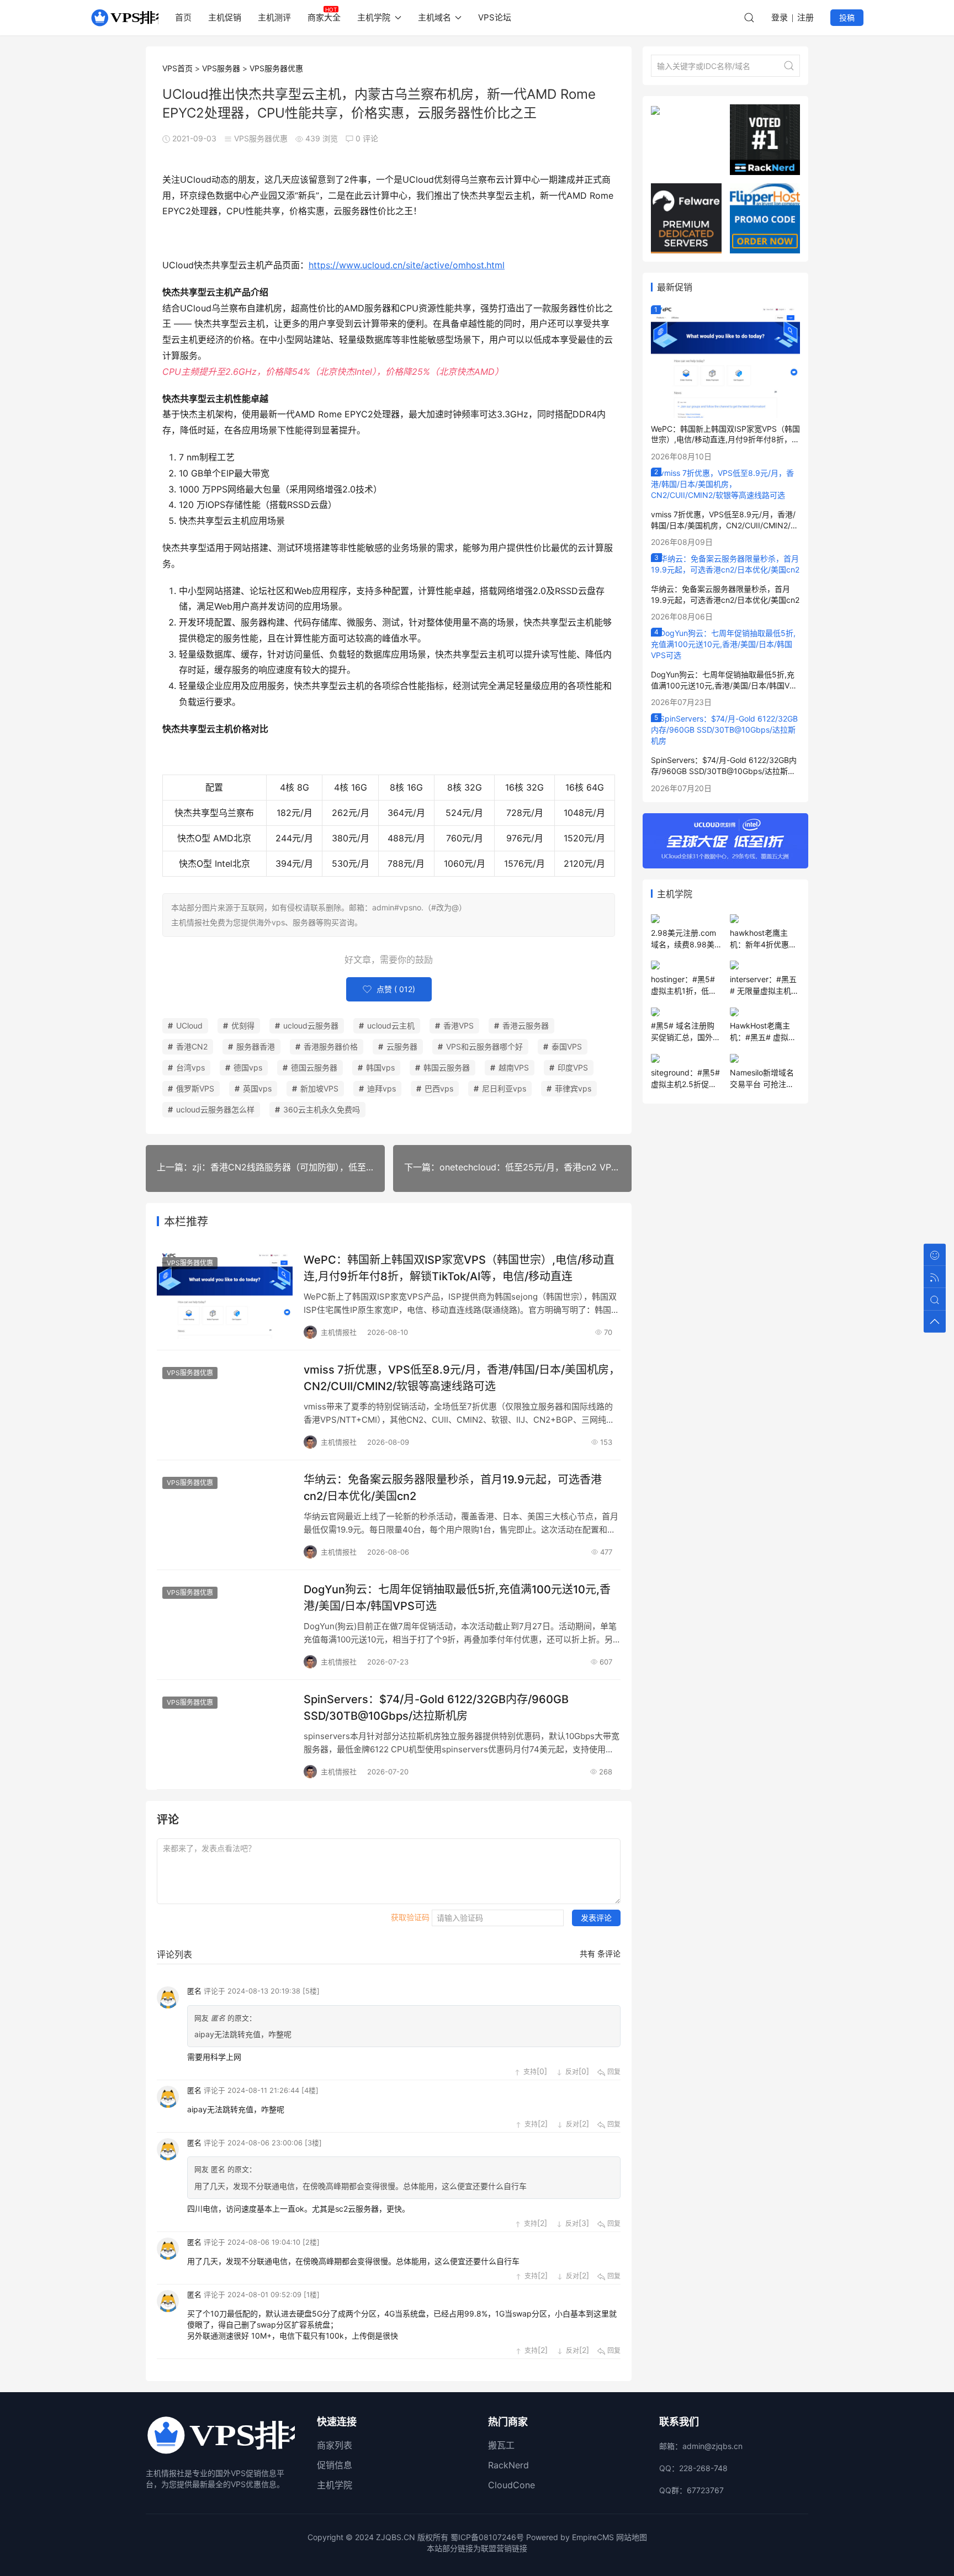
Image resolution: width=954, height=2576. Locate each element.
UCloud (189, 1025)
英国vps (257, 1088)
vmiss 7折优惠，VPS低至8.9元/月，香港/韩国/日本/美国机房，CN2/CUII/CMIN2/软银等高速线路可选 (462, 1378)
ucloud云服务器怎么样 (215, 1109)
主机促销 (225, 17)
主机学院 (335, 2485)
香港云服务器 (526, 1025)
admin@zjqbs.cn (712, 2446)
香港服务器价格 (331, 1046)
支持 (529, 2072)
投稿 (847, 17)
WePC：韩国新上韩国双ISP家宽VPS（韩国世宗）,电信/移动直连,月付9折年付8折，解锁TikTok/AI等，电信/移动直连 (459, 1268)
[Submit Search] (789, 66)
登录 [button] (780, 17)
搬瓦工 (501, 2445)
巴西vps (439, 1088)
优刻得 (243, 1025)
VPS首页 (177, 68)
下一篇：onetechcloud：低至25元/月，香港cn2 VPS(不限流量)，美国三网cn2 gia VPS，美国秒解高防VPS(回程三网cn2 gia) (518, 1167)
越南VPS (514, 1067)
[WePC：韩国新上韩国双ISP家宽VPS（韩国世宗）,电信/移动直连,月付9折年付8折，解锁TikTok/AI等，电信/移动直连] (725, 361)
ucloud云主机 (391, 1025)
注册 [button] (805, 17)
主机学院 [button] (374, 17)
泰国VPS (567, 1046)
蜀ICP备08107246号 (487, 2537)
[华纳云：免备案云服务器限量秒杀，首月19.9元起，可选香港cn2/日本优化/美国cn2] (725, 563)
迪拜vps (381, 1088)
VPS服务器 (221, 68)
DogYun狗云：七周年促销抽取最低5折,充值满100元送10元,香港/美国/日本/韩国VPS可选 (457, 1598)
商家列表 (335, 2445)
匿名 (194, 1991)
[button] (749, 18)
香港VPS (459, 1025)
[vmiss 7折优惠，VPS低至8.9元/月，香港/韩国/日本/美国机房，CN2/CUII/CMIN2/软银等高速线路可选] (725, 483)
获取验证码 (410, 1917)
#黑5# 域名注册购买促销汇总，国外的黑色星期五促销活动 (686, 1032)
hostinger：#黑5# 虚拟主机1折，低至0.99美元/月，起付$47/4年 (684, 985)
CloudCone (512, 2485)
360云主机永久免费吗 (322, 1109)
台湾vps (190, 1067)
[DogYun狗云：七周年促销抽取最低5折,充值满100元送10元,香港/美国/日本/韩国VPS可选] (725, 643)
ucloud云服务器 (311, 1025)
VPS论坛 (495, 17)
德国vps (248, 1067)
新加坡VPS (319, 1088)
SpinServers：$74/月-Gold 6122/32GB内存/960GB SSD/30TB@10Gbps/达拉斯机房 (436, 1708)
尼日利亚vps (504, 1088)
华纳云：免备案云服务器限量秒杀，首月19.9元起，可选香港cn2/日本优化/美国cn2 (453, 1488)
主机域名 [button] (434, 17)
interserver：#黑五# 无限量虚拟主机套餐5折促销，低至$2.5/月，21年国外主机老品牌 (764, 985)
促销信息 (335, 2465)
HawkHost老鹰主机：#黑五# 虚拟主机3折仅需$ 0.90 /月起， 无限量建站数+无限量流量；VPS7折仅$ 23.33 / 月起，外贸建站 (764, 1032)
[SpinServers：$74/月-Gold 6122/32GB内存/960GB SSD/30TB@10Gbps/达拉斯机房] (725, 729)
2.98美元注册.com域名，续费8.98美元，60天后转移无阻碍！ (683, 939)
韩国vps (380, 1067)
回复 (613, 2072)
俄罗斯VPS (195, 1088)
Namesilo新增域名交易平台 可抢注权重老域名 (762, 1079)
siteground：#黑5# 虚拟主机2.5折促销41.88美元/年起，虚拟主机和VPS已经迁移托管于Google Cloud (686, 1079)
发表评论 (596, 1918)
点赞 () (395, 989)
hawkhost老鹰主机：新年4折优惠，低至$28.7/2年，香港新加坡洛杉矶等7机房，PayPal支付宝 (763, 939)
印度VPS (573, 1067)
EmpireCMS (593, 2537)
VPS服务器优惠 (276, 68)
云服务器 (402, 1046)
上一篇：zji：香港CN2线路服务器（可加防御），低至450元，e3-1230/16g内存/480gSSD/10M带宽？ (271, 1167)
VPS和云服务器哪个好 (484, 1046)
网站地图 (632, 2537)
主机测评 (274, 17)
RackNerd (508, 2465)
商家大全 (324, 17)
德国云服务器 (314, 1067)
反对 (571, 2072)
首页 (183, 17)
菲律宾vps (573, 1088)
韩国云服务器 (447, 1067)
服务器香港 (256, 1046)
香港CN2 (192, 1046)
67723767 (705, 2490)
